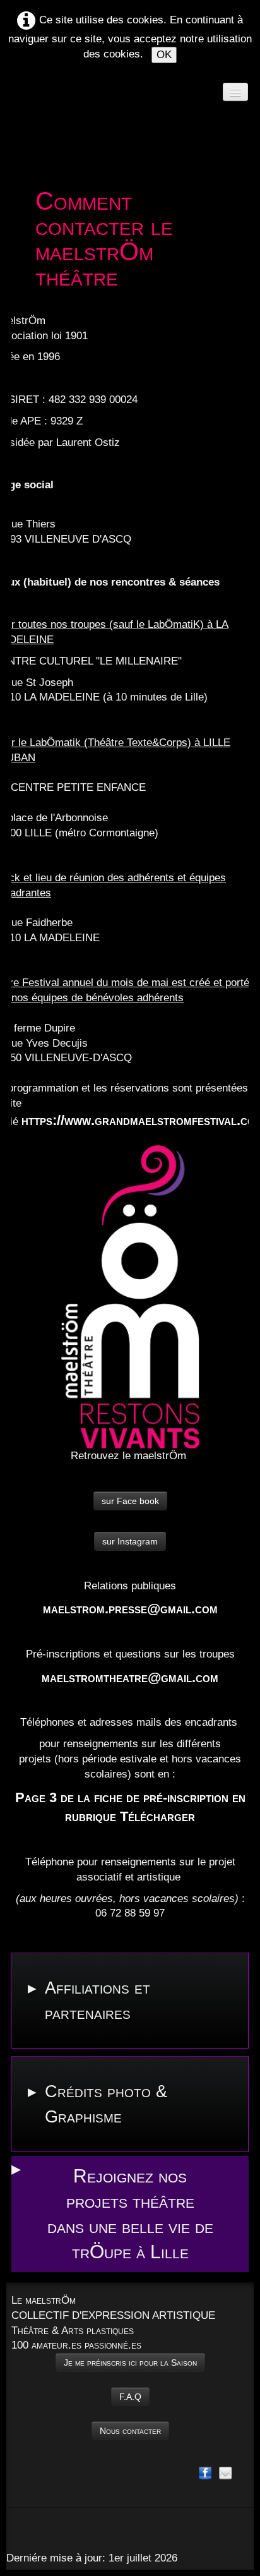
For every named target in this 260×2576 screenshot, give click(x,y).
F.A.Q (130, 2397)
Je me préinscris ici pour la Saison (130, 2362)
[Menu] (235, 92)
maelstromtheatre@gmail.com (130, 1677)
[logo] (35, 112)
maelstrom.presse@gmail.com (130, 1609)
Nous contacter (130, 2431)
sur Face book (130, 1501)
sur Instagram (130, 1541)
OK (164, 55)
